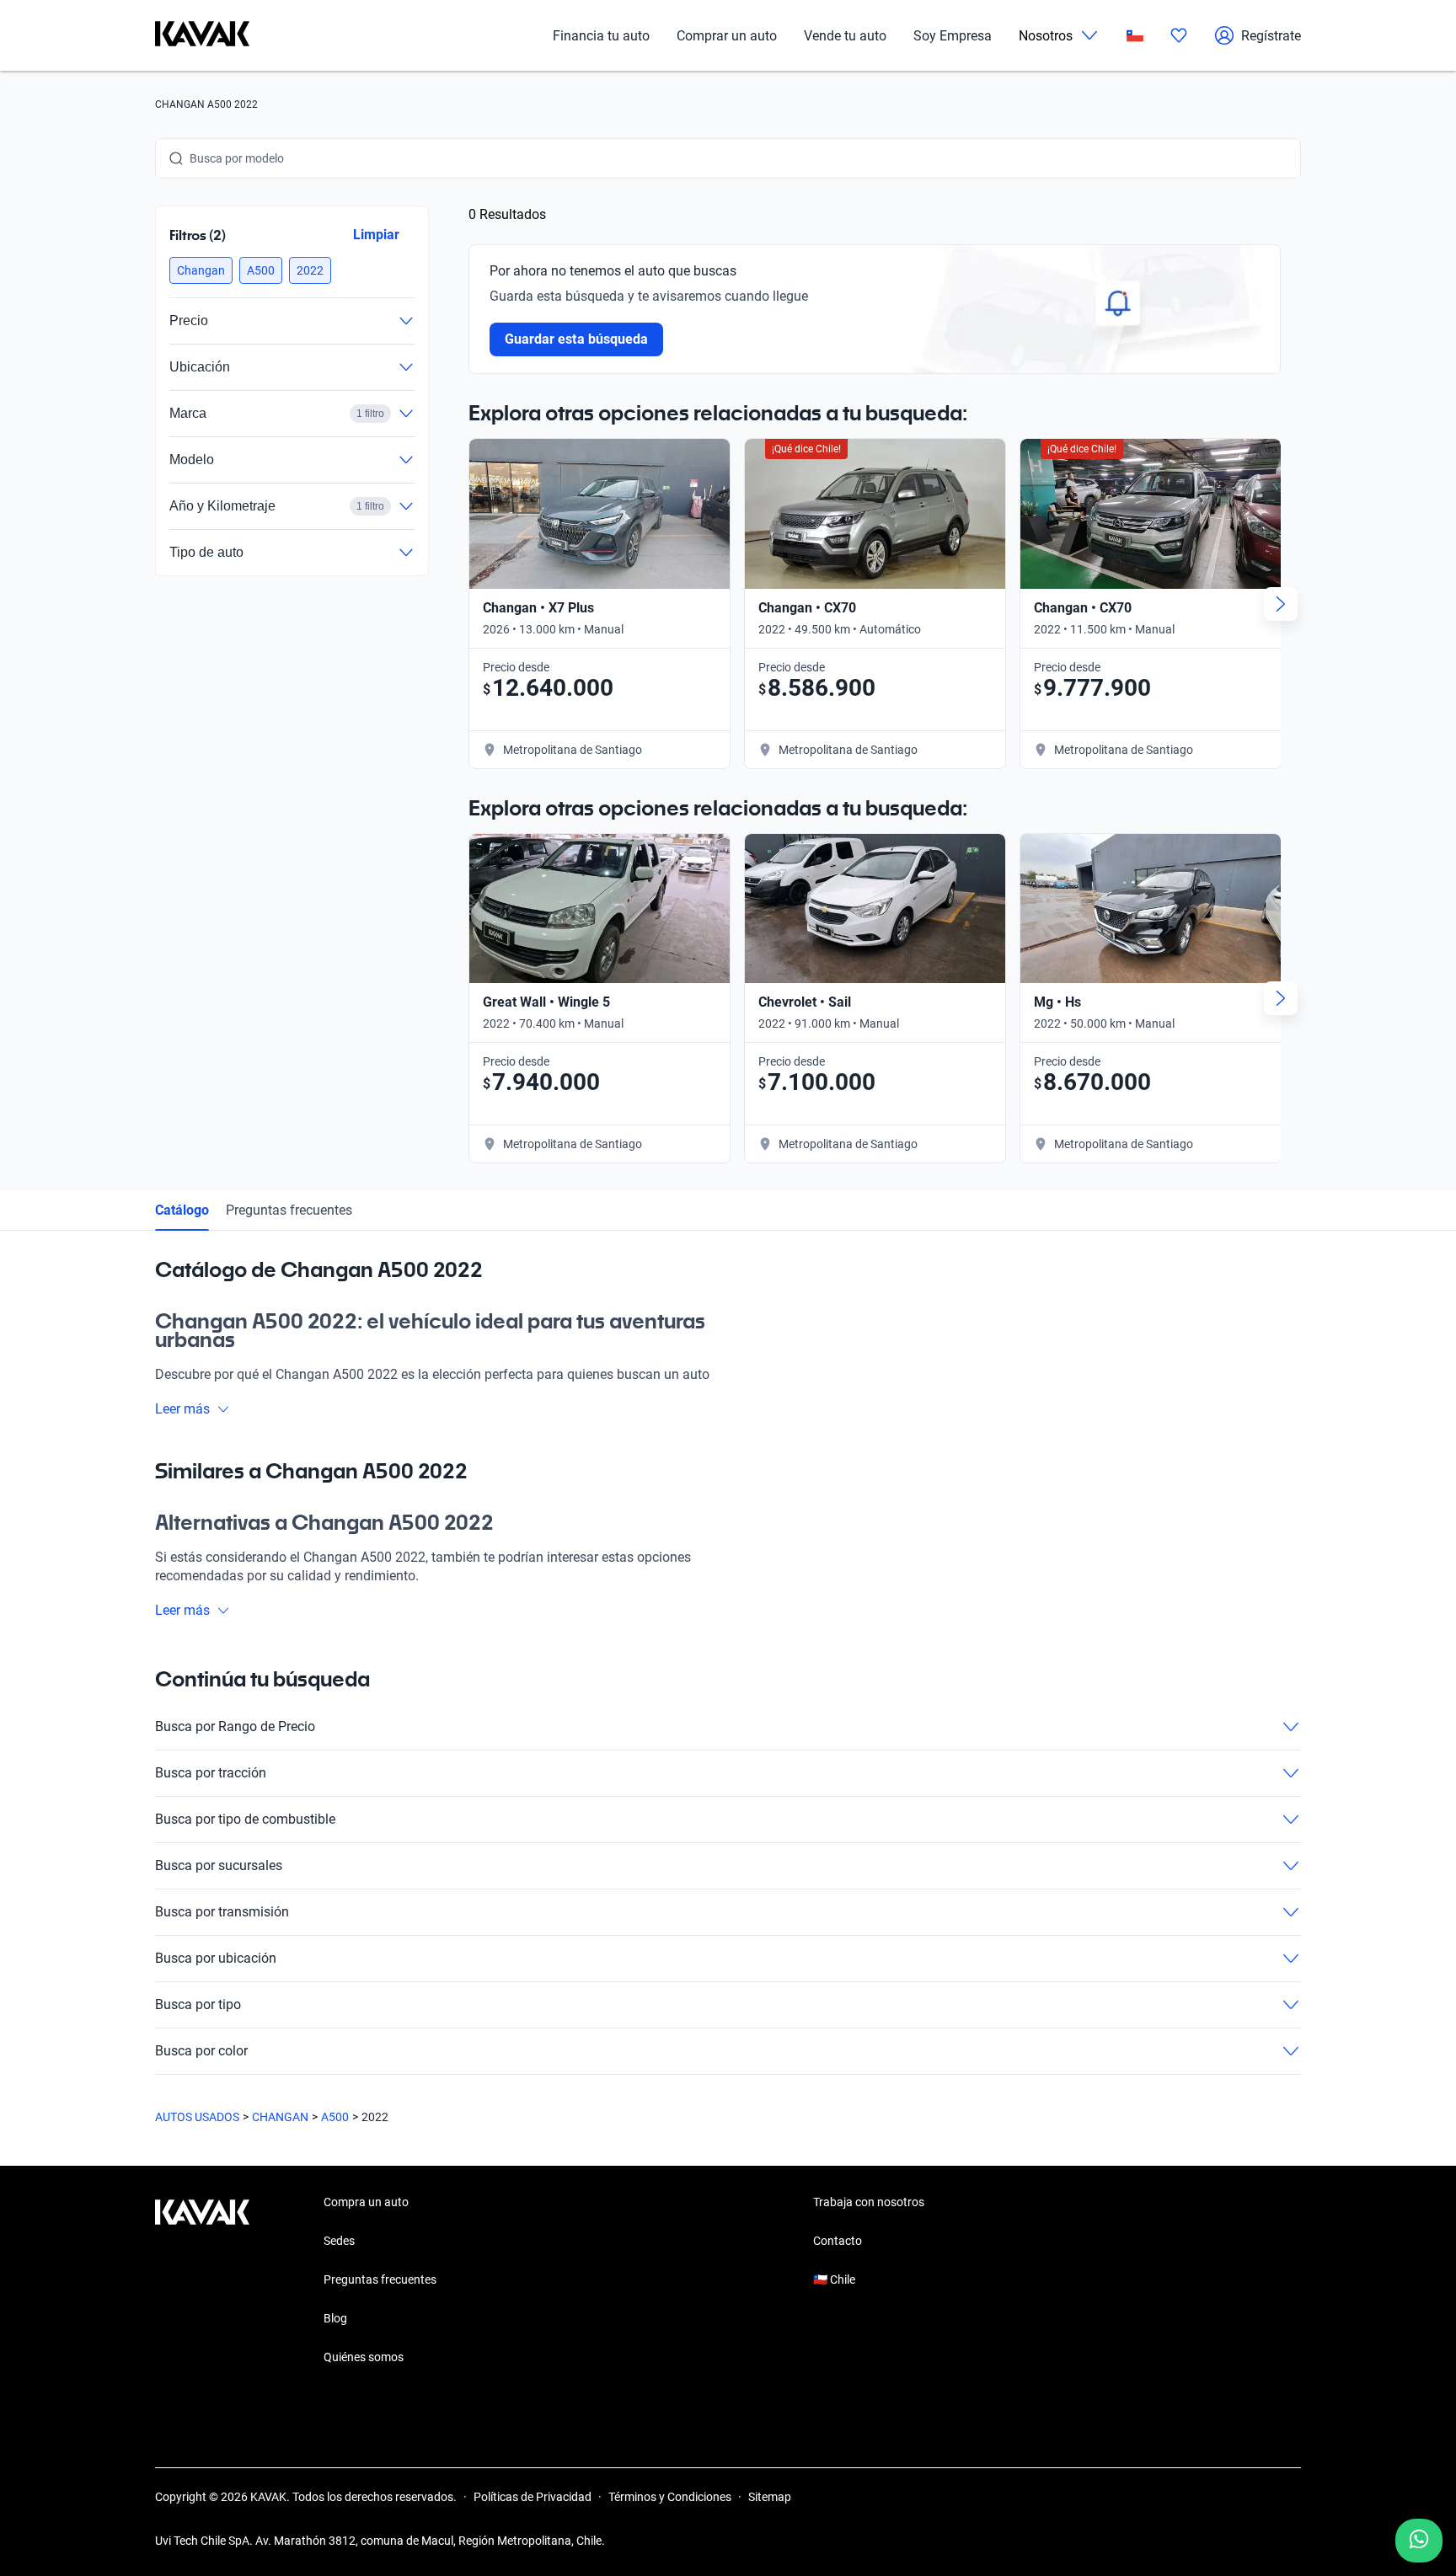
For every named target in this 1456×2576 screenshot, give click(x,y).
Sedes (339, 2241)
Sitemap (770, 2497)
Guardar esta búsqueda (576, 339)
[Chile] (1135, 36)
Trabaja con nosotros (869, 2202)
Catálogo (182, 1210)
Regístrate (1271, 36)
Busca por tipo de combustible (245, 1819)
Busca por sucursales (219, 1865)
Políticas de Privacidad (533, 2497)
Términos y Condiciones (670, 2497)
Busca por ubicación (216, 1958)
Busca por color (201, 2051)
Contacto (838, 2241)
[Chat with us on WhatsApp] (1419, 2541)
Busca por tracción (211, 1773)
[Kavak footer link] (202, 2281)
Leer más (182, 1409)
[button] (201, 270)
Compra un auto (366, 2202)
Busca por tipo (198, 2004)
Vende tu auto (845, 36)
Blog (335, 2318)
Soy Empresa (953, 36)
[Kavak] (202, 35)
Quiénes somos (364, 2357)
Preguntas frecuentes (289, 1210)
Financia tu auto (601, 36)
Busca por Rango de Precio (235, 1726)
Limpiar (376, 235)
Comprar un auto (727, 36)
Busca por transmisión (222, 1912)
